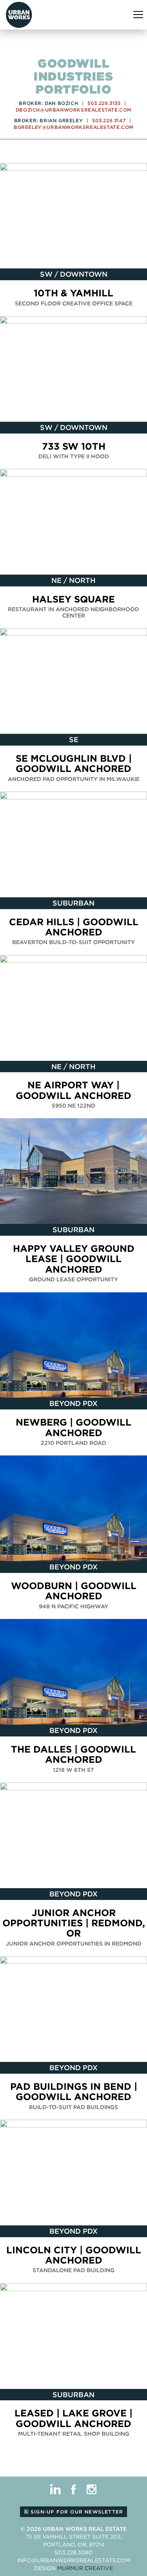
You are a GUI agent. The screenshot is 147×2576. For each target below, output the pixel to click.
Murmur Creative (85, 2568)
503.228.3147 (109, 120)
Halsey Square (73, 599)
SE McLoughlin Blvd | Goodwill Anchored (74, 763)
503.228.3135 (104, 103)
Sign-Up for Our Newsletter (76, 2512)
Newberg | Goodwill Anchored (73, 1427)
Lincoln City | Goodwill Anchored (74, 2255)
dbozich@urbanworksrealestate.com (73, 110)
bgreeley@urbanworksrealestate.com (73, 127)
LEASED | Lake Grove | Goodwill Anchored (73, 2418)
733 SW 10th (74, 446)
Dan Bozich (61, 103)
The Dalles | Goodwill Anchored (73, 1754)
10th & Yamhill (73, 293)
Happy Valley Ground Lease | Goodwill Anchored (74, 1259)
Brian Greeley (61, 120)
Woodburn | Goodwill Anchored (74, 1591)
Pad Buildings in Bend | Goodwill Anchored (74, 2092)
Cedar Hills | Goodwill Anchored (74, 927)
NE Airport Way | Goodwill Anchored (73, 1090)
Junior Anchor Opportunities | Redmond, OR (74, 1923)
